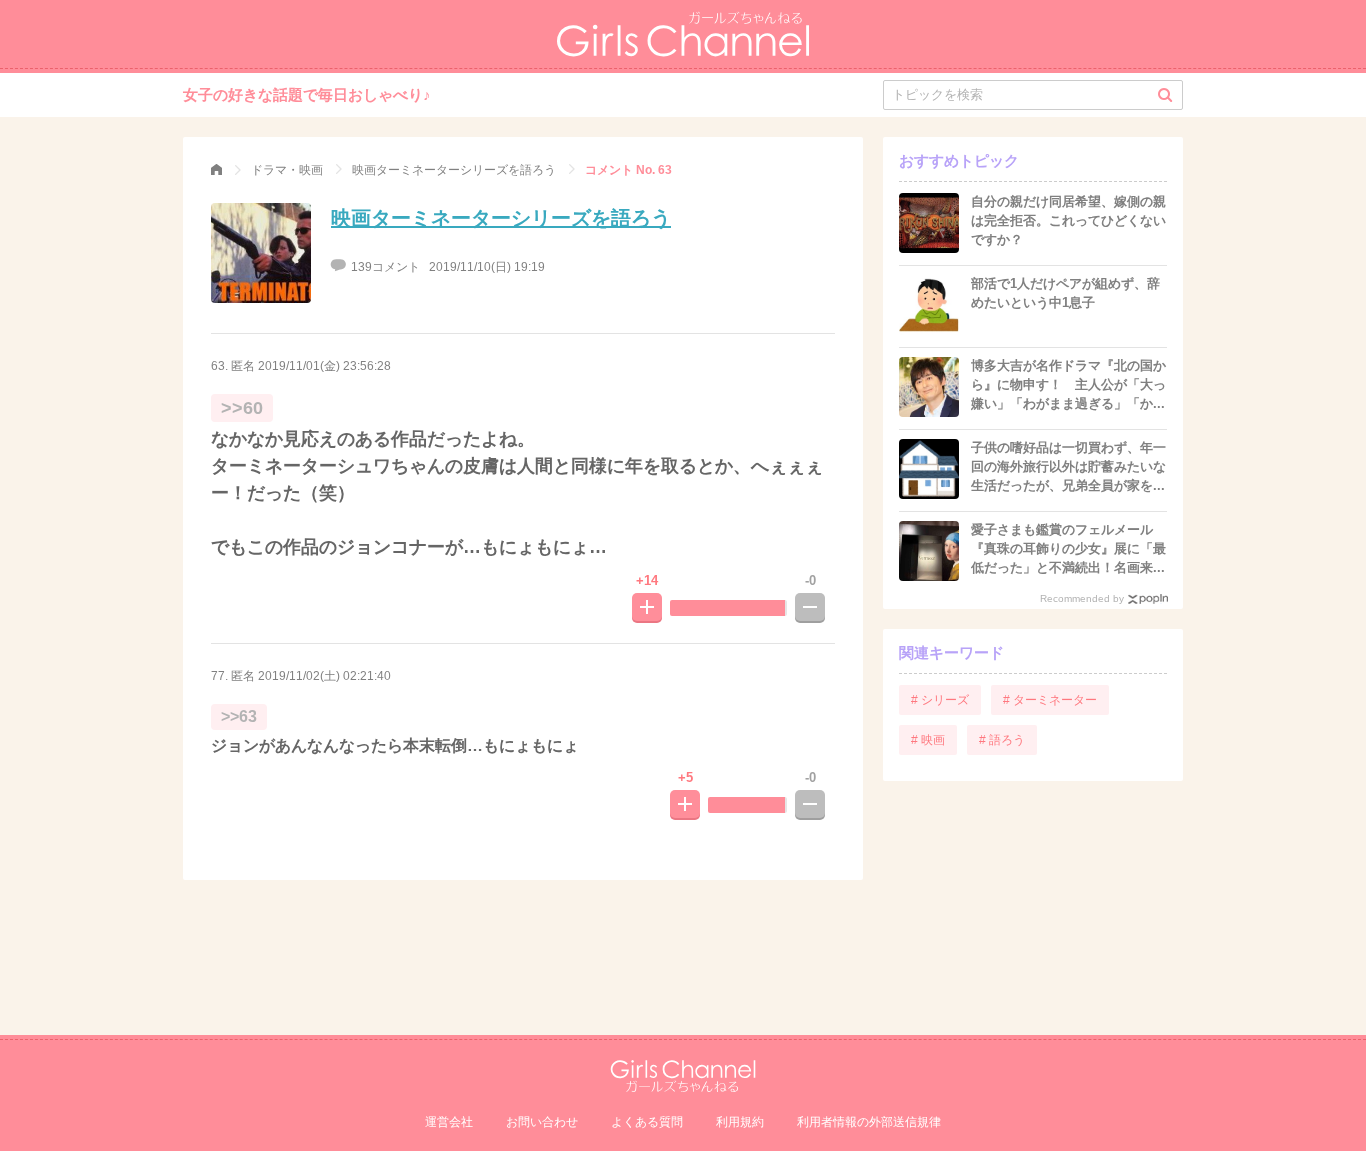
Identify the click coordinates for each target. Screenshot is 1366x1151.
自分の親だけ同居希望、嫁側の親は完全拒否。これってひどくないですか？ (1068, 220)
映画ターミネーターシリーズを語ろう (501, 218)
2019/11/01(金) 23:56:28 (324, 366)
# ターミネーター (1050, 700)
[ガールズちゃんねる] (216, 170)
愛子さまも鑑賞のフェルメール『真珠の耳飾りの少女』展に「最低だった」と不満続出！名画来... (1068, 548)
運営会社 (449, 1122)
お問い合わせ (542, 1122)
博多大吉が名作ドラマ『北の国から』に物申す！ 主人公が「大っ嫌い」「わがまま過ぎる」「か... (1068, 384)
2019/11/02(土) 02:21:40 (324, 676)
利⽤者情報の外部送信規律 (869, 1122)
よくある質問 (647, 1122)
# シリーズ (940, 700)
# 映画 (928, 740)
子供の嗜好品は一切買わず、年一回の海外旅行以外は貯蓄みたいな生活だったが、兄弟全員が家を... (1068, 466)
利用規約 (740, 1122)
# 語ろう (1002, 740)
